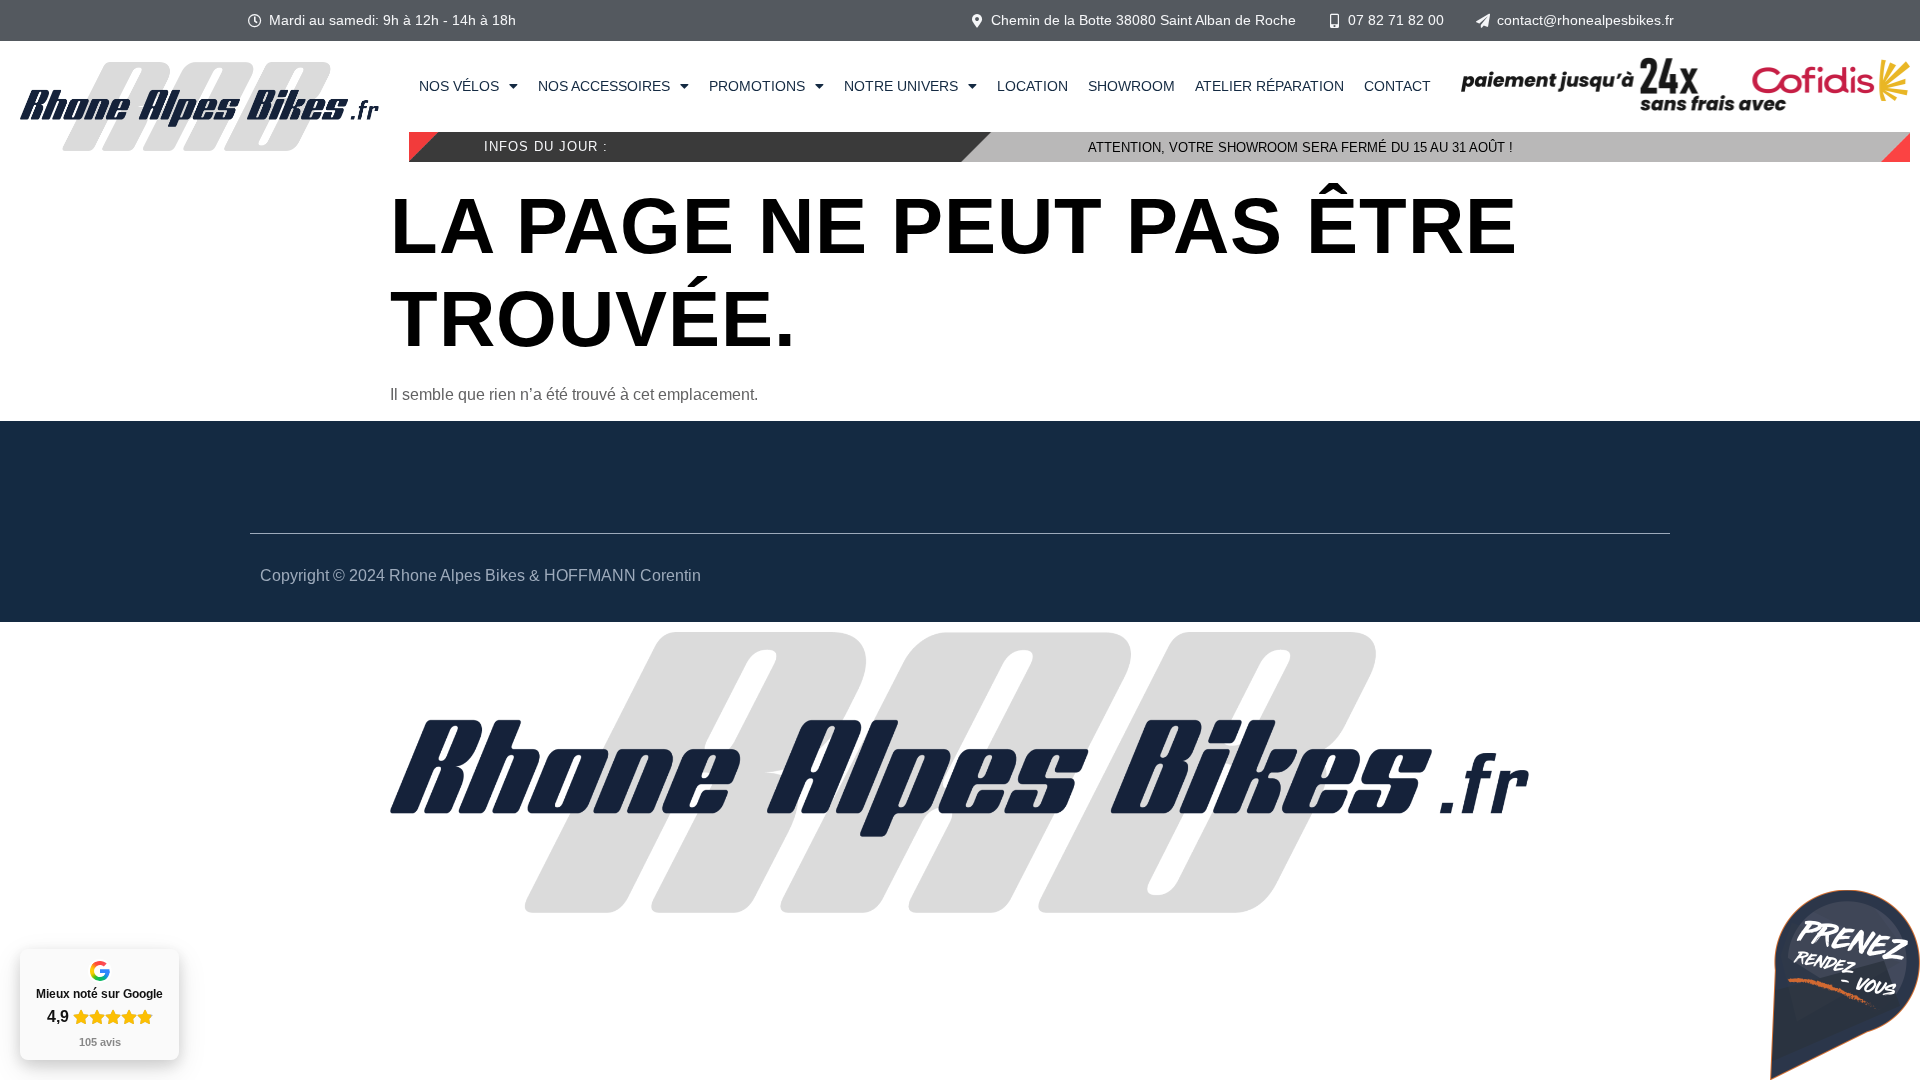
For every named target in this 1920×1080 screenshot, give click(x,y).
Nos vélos (459, 86)
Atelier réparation (1269, 86)
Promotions (757, 86)
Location (1032, 86)
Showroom (1131, 86)
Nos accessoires (604, 86)
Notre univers (901, 86)
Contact (1397, 86)
